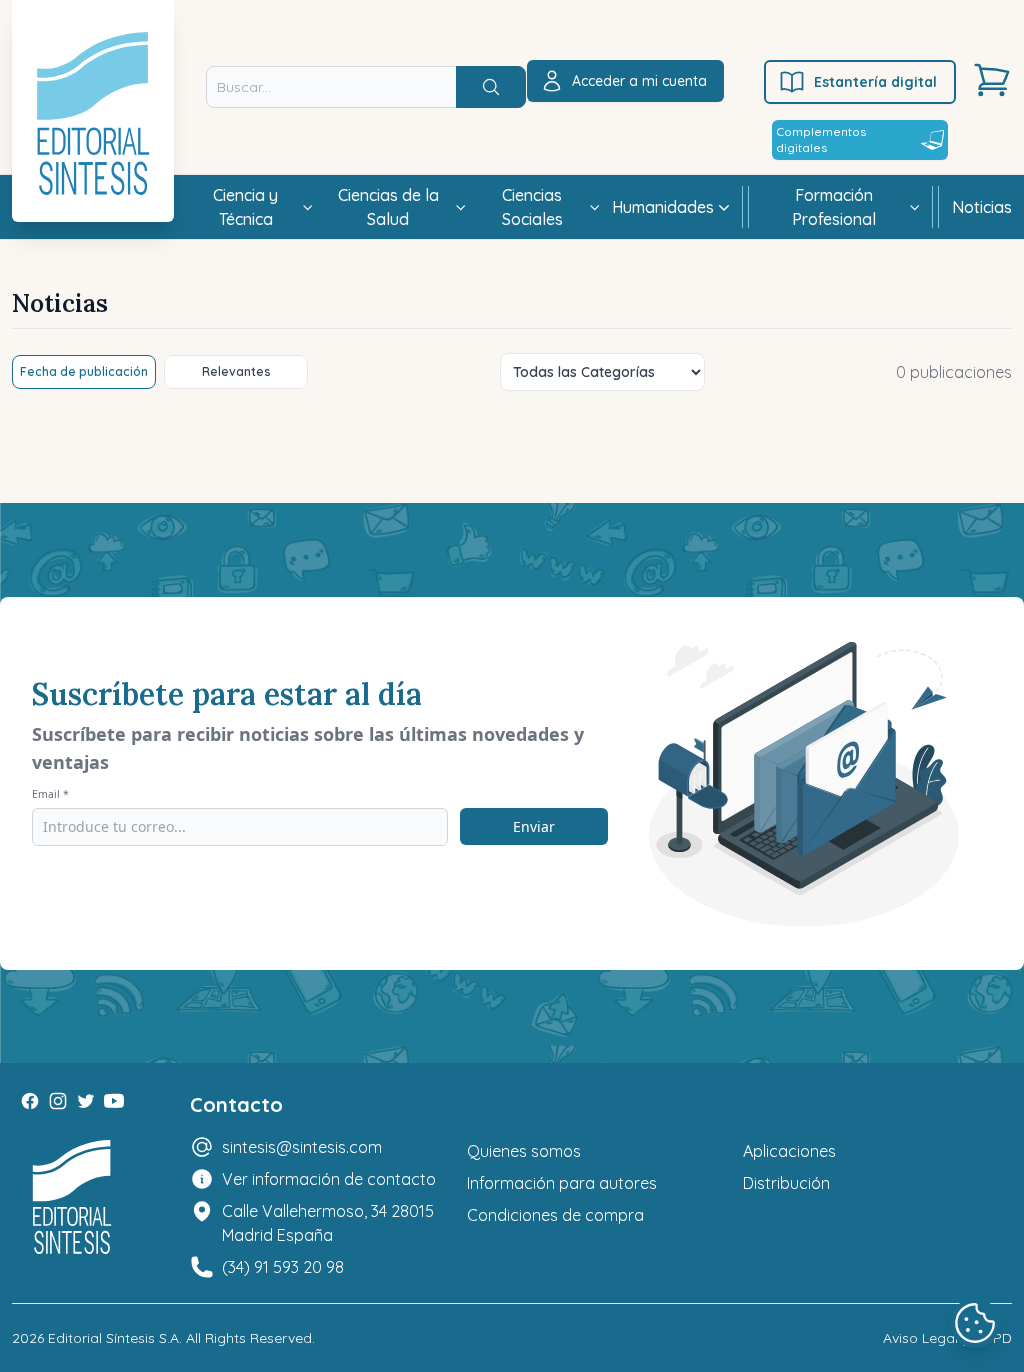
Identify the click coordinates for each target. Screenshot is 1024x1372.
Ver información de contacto (329, 1179)
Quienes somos (524, 1151)
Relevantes (236, 371)
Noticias (982, 207)
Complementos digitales (821, 139)
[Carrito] (992, 80)
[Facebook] (30, 1101)
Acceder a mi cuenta (639, 81)
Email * (50, 794)
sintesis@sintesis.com (302, 1147)
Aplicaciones (789, 1151)
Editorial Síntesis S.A (113, 1338)
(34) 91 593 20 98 (283, 1267)
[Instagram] (58, 1101)
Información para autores (562, 1183)
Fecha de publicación (84, 371)
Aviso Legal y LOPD (947, 1338)
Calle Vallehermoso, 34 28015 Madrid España (328, 1223)
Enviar (534, 826)
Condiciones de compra (555, 1215)
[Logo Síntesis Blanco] (72, 1197)
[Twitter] (86, 1101)
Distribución (786, 1183)
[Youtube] (114, 1101)
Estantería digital (875, 82)
